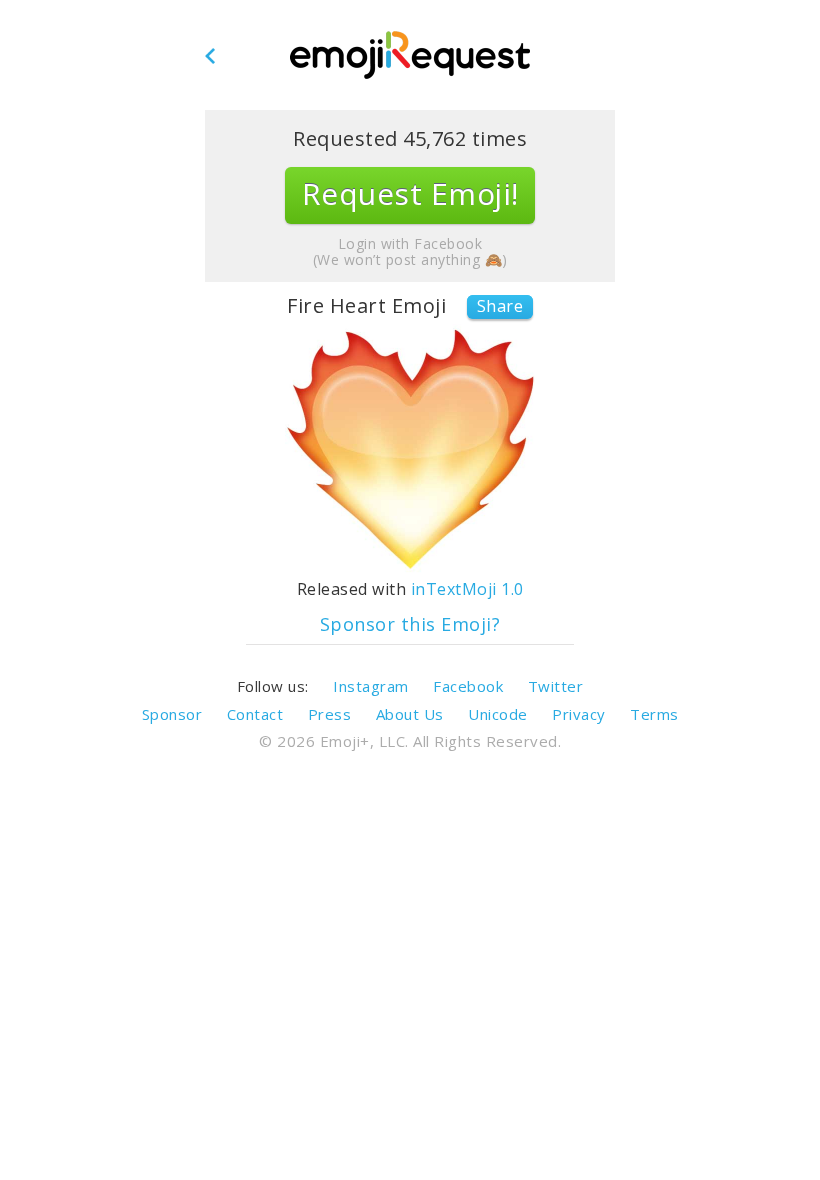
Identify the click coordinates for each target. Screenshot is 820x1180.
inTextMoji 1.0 (467, 589)
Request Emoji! (410, 193)
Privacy (579, 714)
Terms (654, 714)
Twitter (556, 686)
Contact (255, 714)
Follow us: (273, 686)
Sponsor (172, 714)
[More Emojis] (410, 56)
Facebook (468, 686)
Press (330, 714)
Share (500, 306)
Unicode (498, 714)
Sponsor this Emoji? (410, 624)
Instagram (371, 686)
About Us (410, 714)
